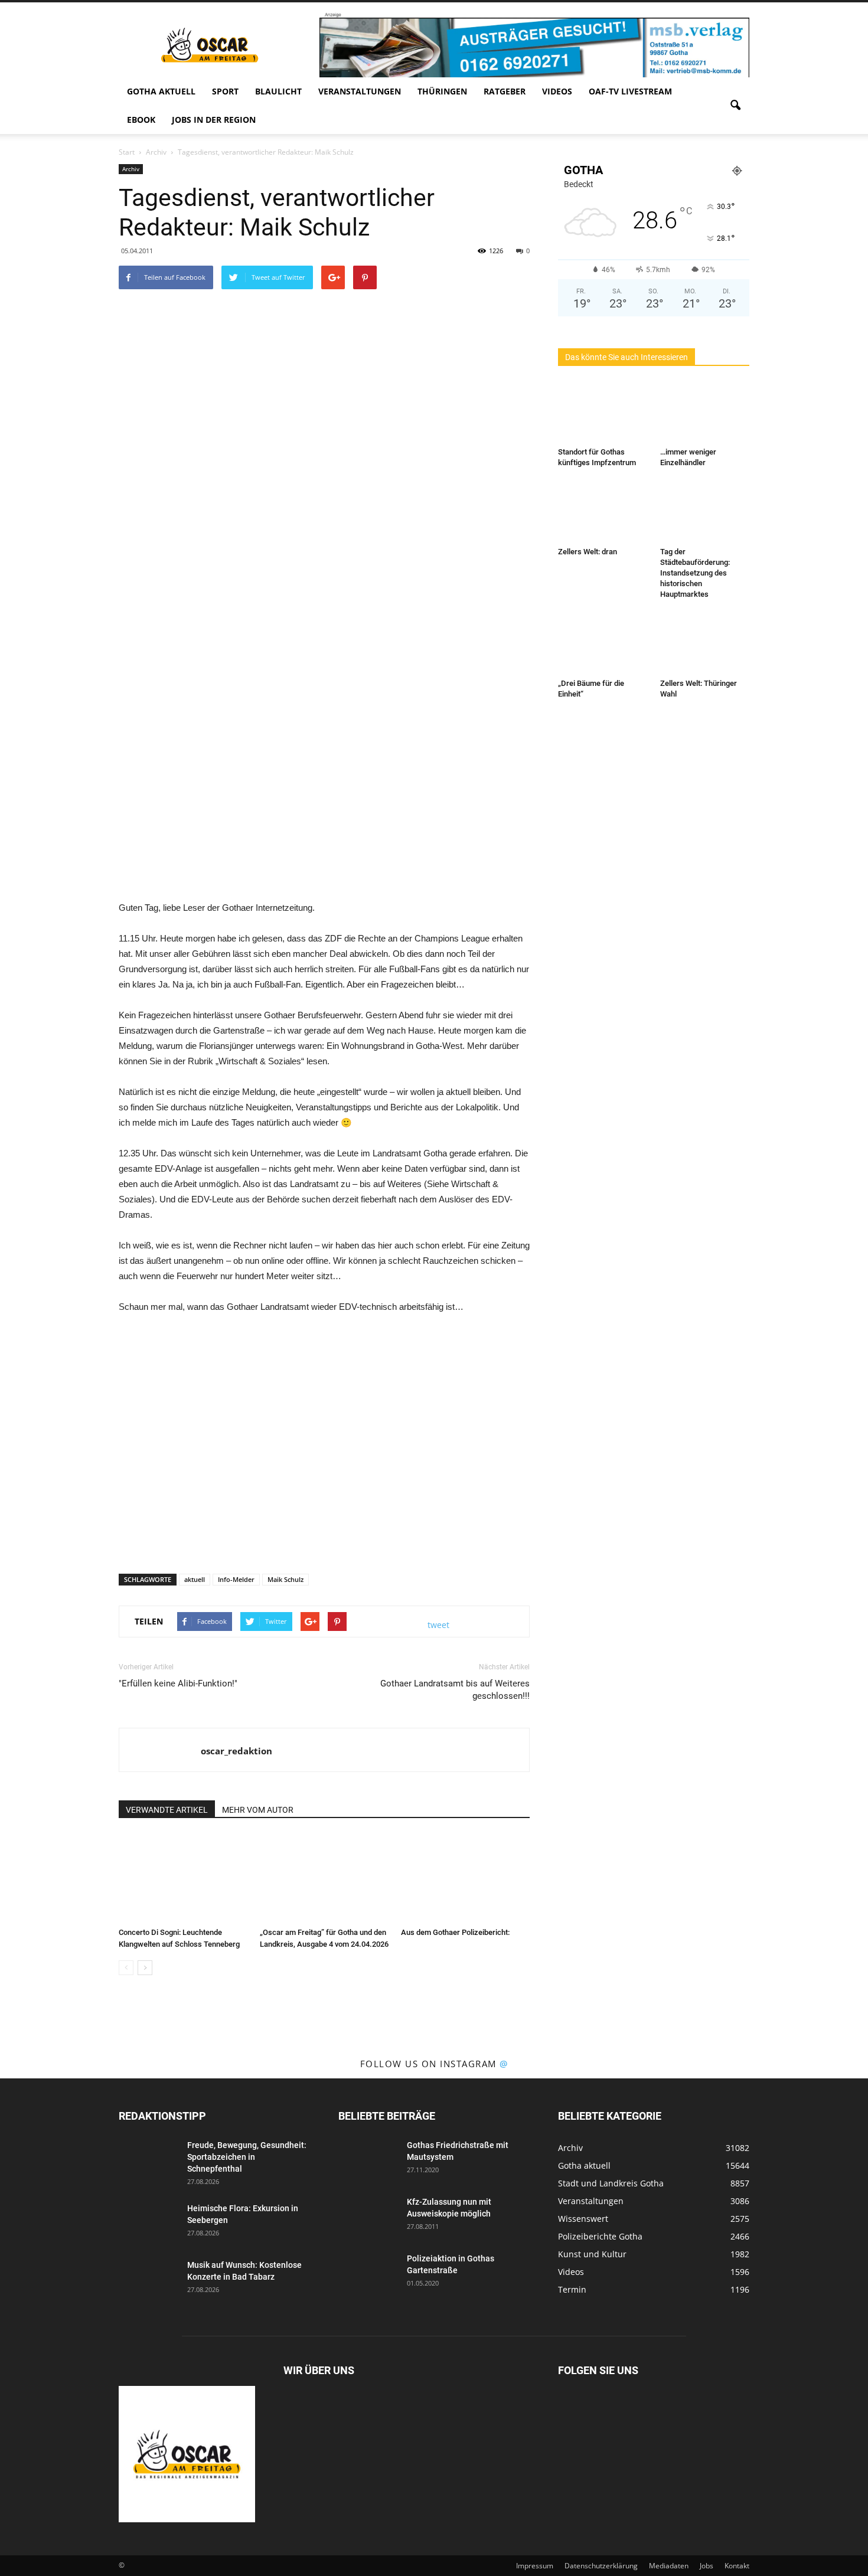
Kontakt (737, 2566)
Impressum (535, 2566)
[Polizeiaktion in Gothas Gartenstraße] (368, 2273)
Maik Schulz (285, 1579)
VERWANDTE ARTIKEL (167, 1810)
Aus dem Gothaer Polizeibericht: (455, 1932)
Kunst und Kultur (592, 2254)
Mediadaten (669, 2566)
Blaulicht (278, 91)
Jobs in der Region (214, 120)
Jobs (707, 2566)
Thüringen (442, 91)
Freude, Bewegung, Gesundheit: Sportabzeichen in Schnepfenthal (247, 2157)
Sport (225, 91)
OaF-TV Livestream (630, 91)
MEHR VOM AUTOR (258, 1810)
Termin (572, 2289)
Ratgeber (505, 91)
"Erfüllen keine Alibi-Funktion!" (178, 1683)
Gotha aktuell (161, 91)
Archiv (131, 169)
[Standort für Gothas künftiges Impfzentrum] (603, 412)
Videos (557, 91)
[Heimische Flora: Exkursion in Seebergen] (148, 2223)
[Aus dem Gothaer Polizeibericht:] (465, 1878)
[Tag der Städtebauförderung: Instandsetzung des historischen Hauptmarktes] (705, 512)
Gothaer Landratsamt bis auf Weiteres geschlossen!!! (455, 1690)
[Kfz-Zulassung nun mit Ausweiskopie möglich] (368, 2217)
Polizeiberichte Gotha (600, 2236)
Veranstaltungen (360, 91)
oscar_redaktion (236, 1751)
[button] (735, 106)
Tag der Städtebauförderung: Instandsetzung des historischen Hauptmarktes (695, 573)
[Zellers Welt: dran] (603, 512)
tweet (438, 1625)
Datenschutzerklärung (601, 2566)
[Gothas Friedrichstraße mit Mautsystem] (368, 2160)
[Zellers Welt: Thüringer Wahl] (705, 643)
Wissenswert (583, 2219)
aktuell (195, 1579)
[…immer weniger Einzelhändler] (705, 412)
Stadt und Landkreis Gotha (611, 2183)
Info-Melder (236, 1579)
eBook (141, 120)
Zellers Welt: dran (588, 552)
